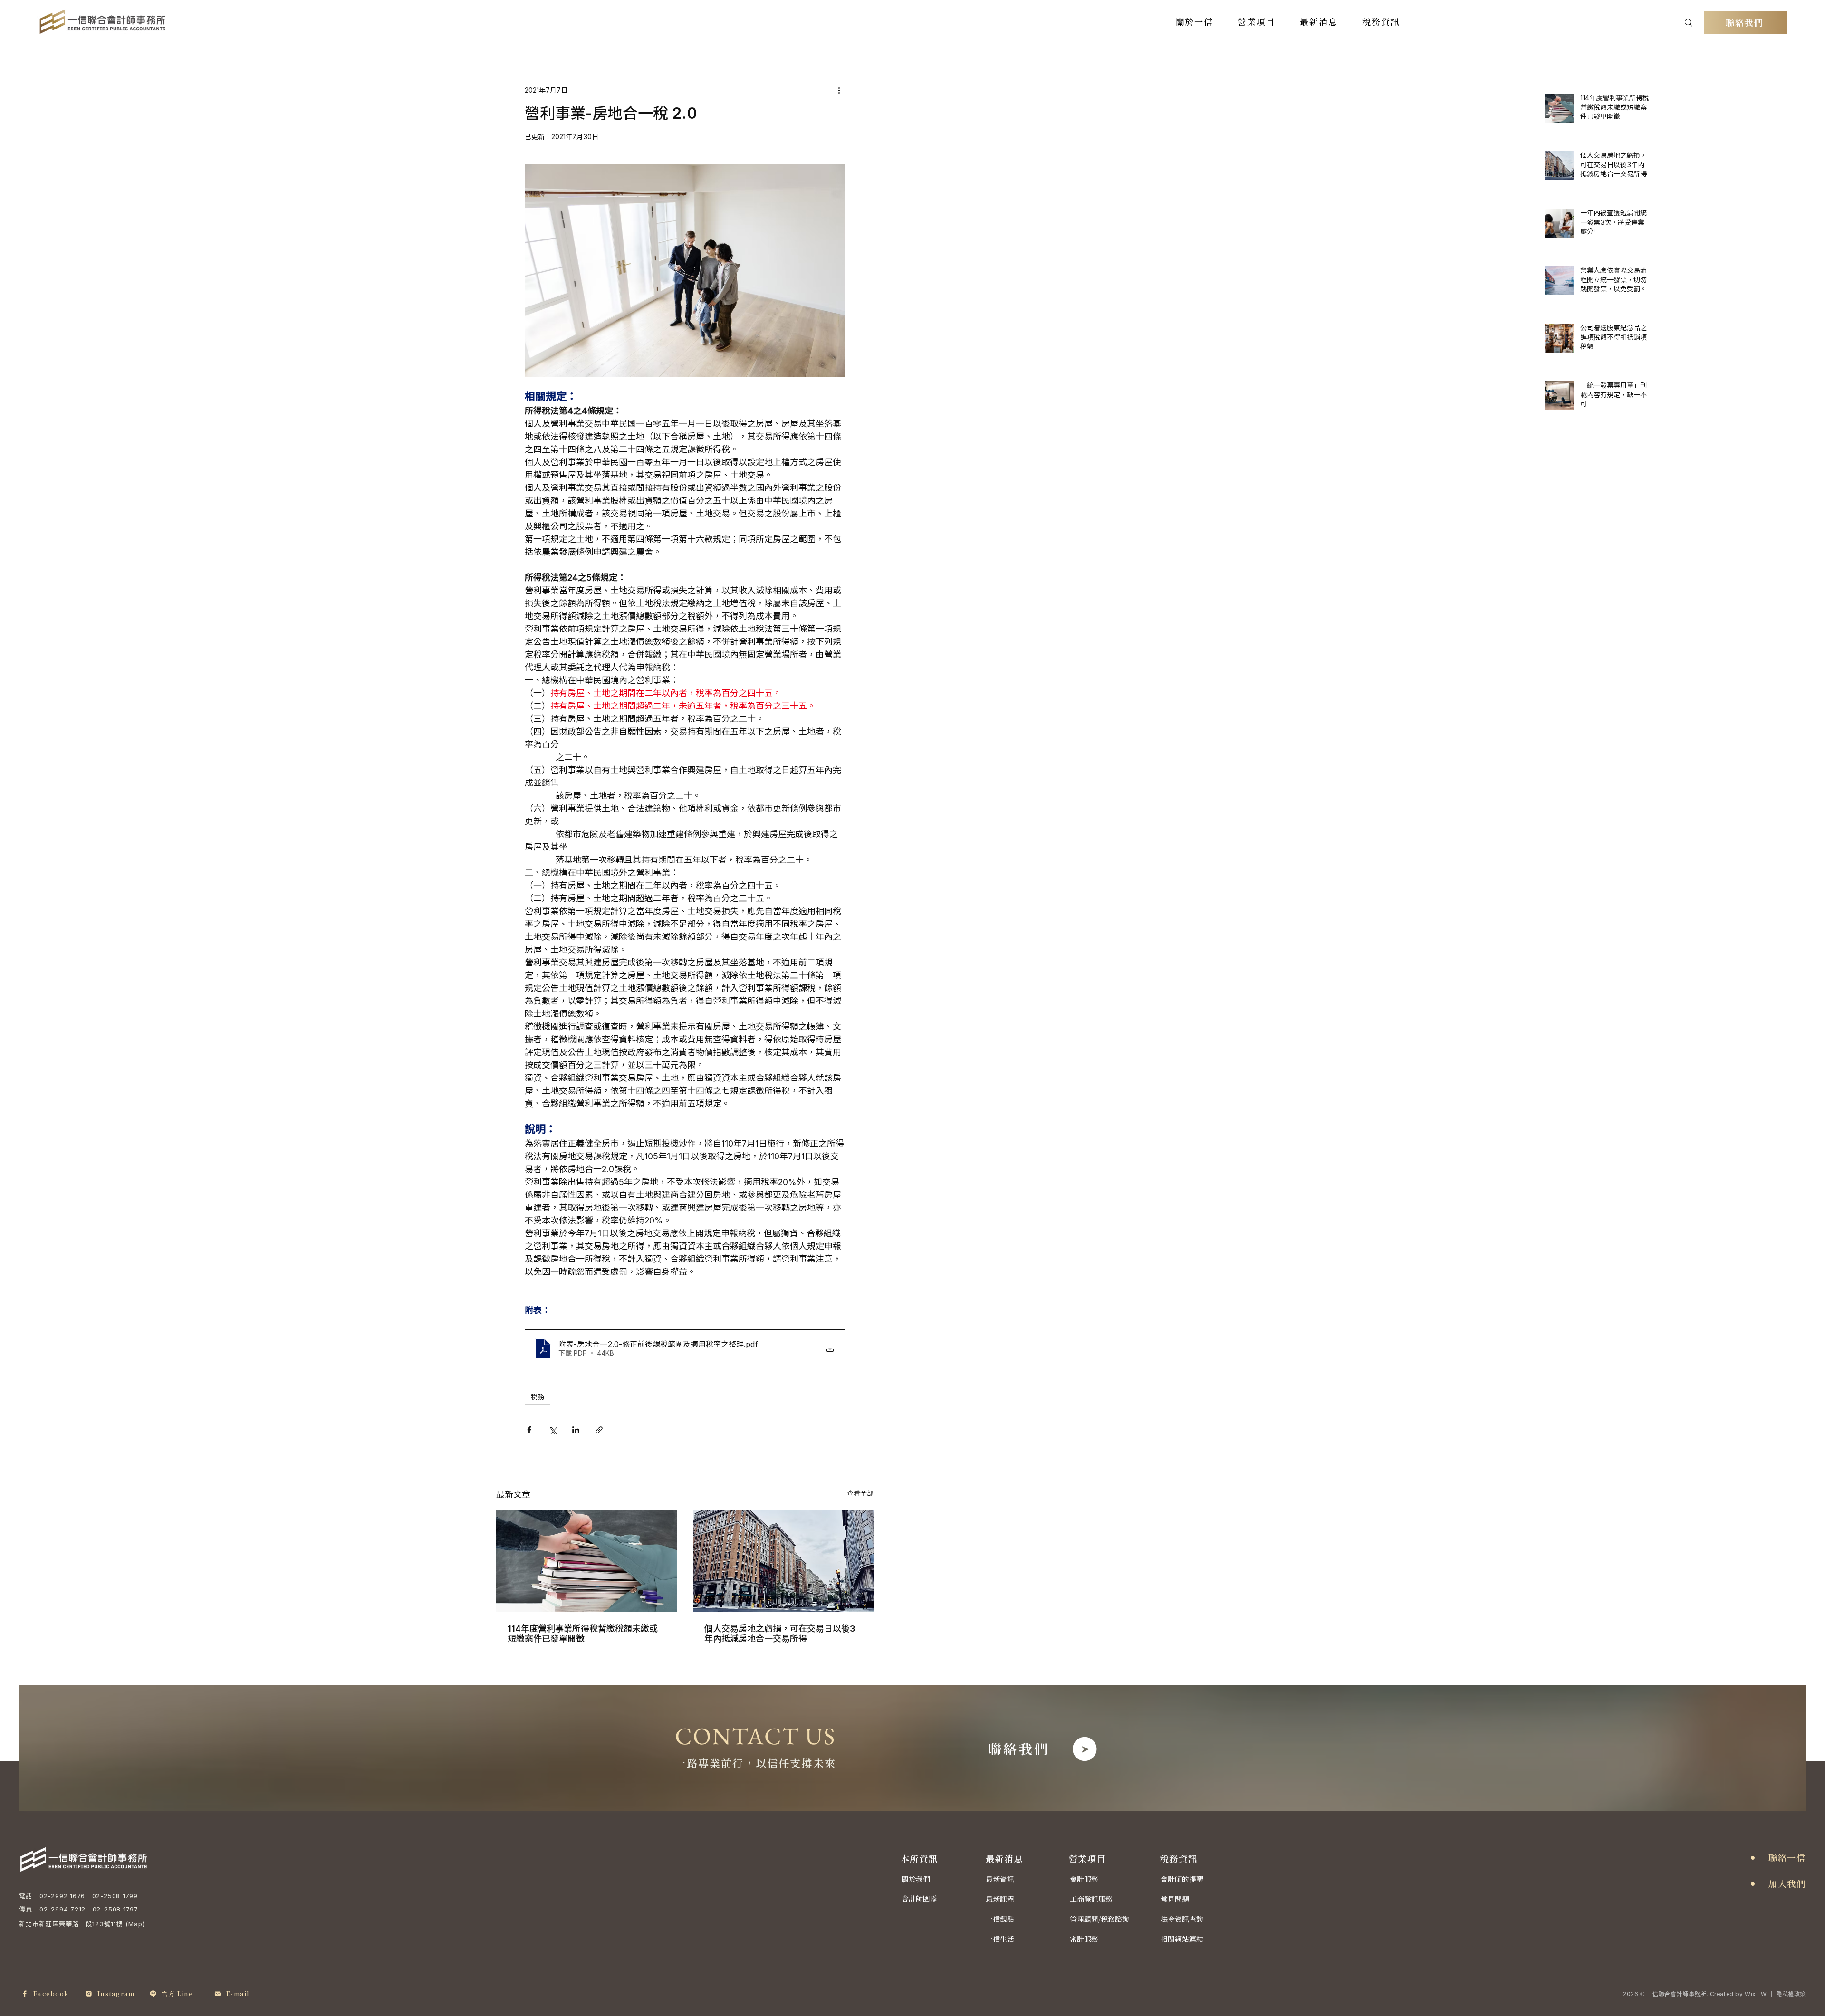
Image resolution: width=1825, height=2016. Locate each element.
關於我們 (916, 1879)
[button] (1195, 22)
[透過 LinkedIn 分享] (576, 1430)
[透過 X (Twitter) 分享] (552, 1430)
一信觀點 (1000, 1919)
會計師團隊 (919, 1899)
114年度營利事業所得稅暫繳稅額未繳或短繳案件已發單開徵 (583, 1634)
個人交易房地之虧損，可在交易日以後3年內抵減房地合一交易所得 (780, 1634)
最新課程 (1000, 1899)
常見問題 (1175, 1899)
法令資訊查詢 (1182, 1919)
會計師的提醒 (1182, 1879)
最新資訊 (1000, 1879)
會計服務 (1084, 1879)
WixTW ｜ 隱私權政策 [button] (1775, 1994)
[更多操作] (839, 90)
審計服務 (1084, 1939)
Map (135, 1924)
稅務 (538, 1397)
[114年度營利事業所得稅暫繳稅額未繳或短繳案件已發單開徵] (586, 1561)
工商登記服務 (1091, 1899)
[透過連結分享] (599, 1430)
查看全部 (860, 1493)
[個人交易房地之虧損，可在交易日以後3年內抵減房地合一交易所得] (783, 1561)
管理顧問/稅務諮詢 (1100, 1919)
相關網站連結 (1182, 1939)
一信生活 (1000, 1939)
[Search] (1689, 23)
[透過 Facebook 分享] (529, 1430)
